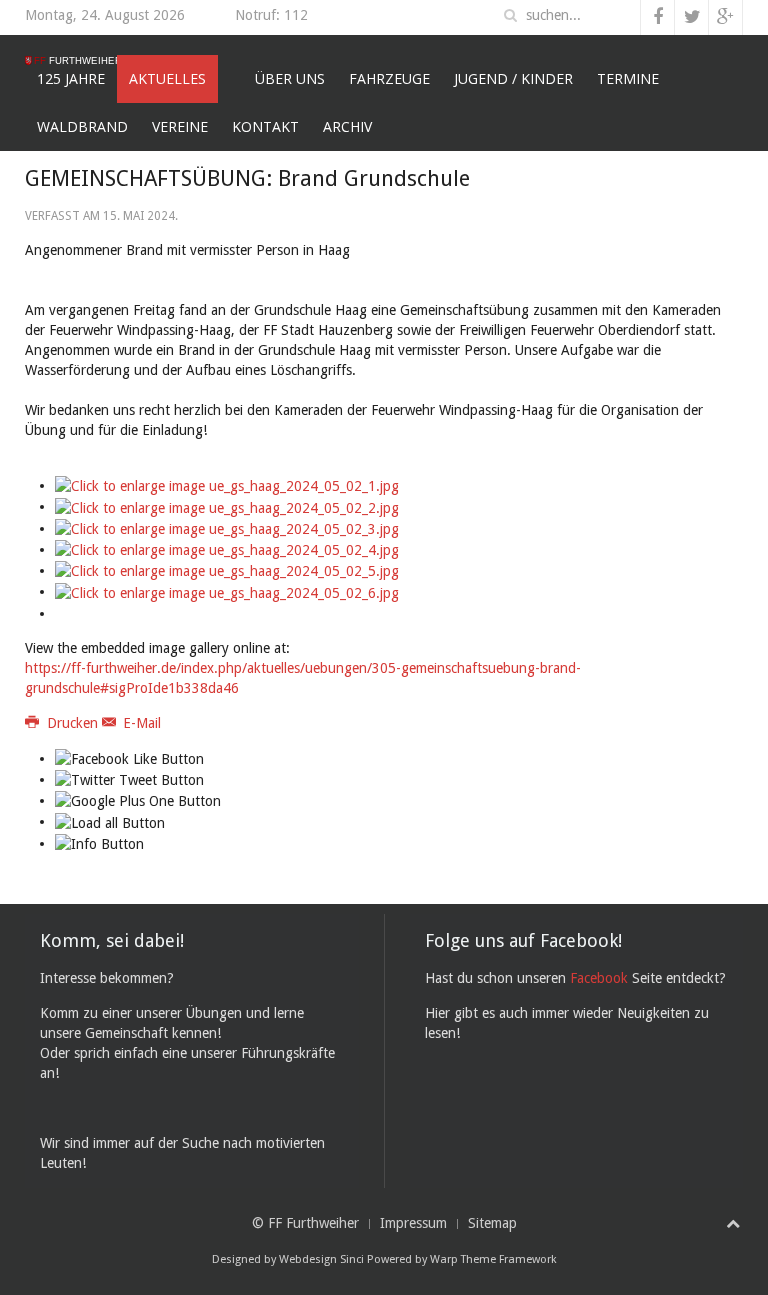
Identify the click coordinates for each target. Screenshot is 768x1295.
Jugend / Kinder (513, 78)
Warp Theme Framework (493, 1259)
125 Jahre (71, 78)
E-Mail (140, 723)
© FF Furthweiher (305, 1223)
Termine (628, 78)
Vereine (180, 126)
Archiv (347, 126)
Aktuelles (167, 78)
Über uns (290, 78)
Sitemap (492, 1223)
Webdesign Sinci (321, 1259)
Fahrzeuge (389, 78)
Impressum (413, 1223)
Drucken (72, 723)
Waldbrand (82, 126)
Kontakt (265, 126)
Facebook (599, 978)
